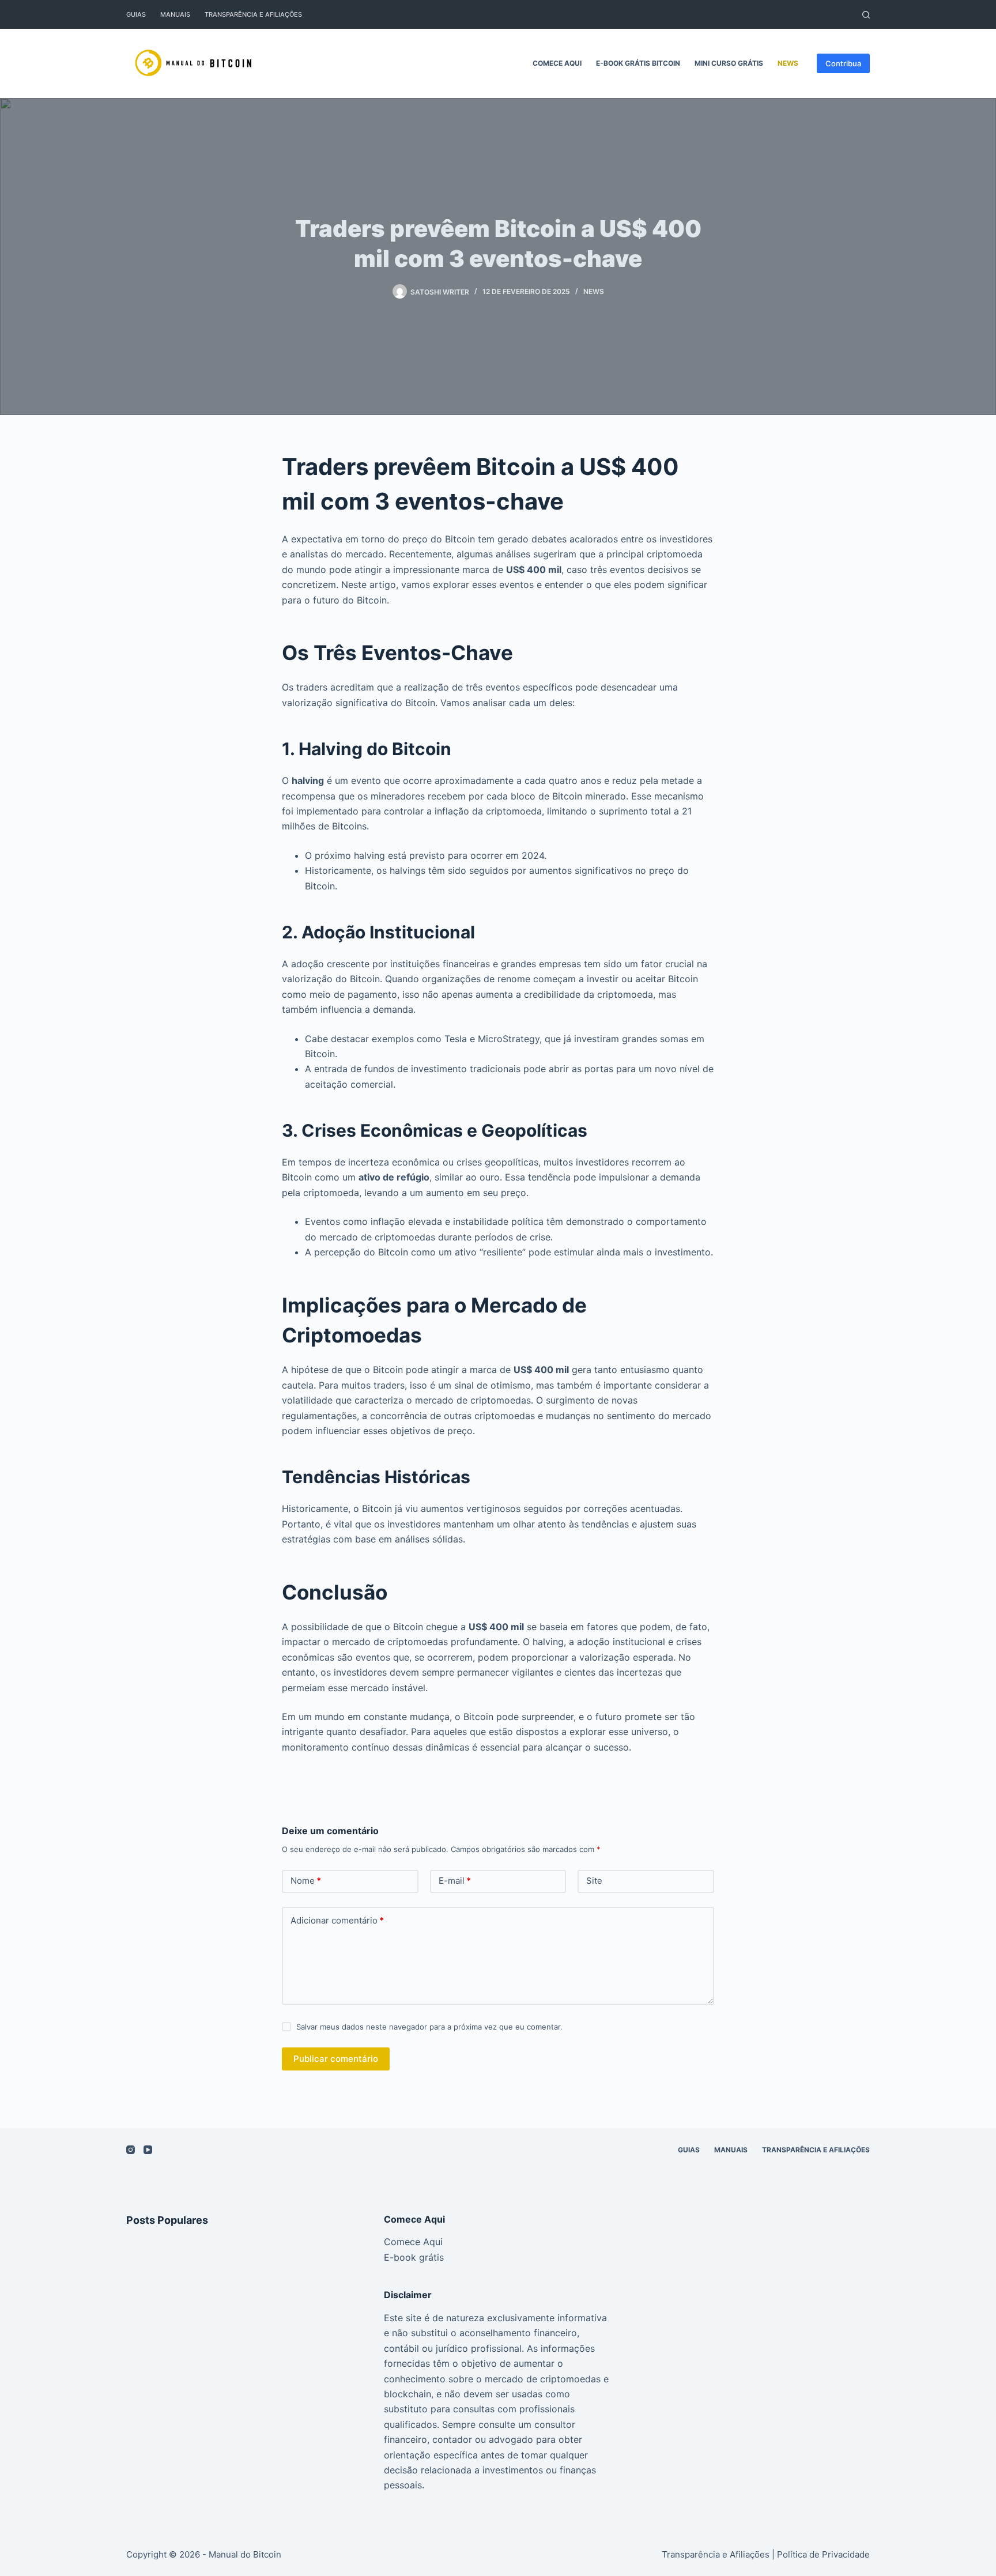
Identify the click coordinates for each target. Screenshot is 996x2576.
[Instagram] (131, 2150)
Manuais (175, 14)
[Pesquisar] (866, 15)
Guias (136, 14)
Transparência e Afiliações (253, 14)
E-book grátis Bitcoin (638, 63)
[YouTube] (148, 2150)
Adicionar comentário (337, 1920)
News (788, 63)
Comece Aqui (557, 63)
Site (594, 1881)
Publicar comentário (336, 2059)
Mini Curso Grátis (729, 63)
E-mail (455, 1881)
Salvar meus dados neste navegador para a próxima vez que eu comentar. (429, 2027)
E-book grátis (414, 2257)
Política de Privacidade (823, 2554)
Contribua (843, 63)
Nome (306, 1881)
